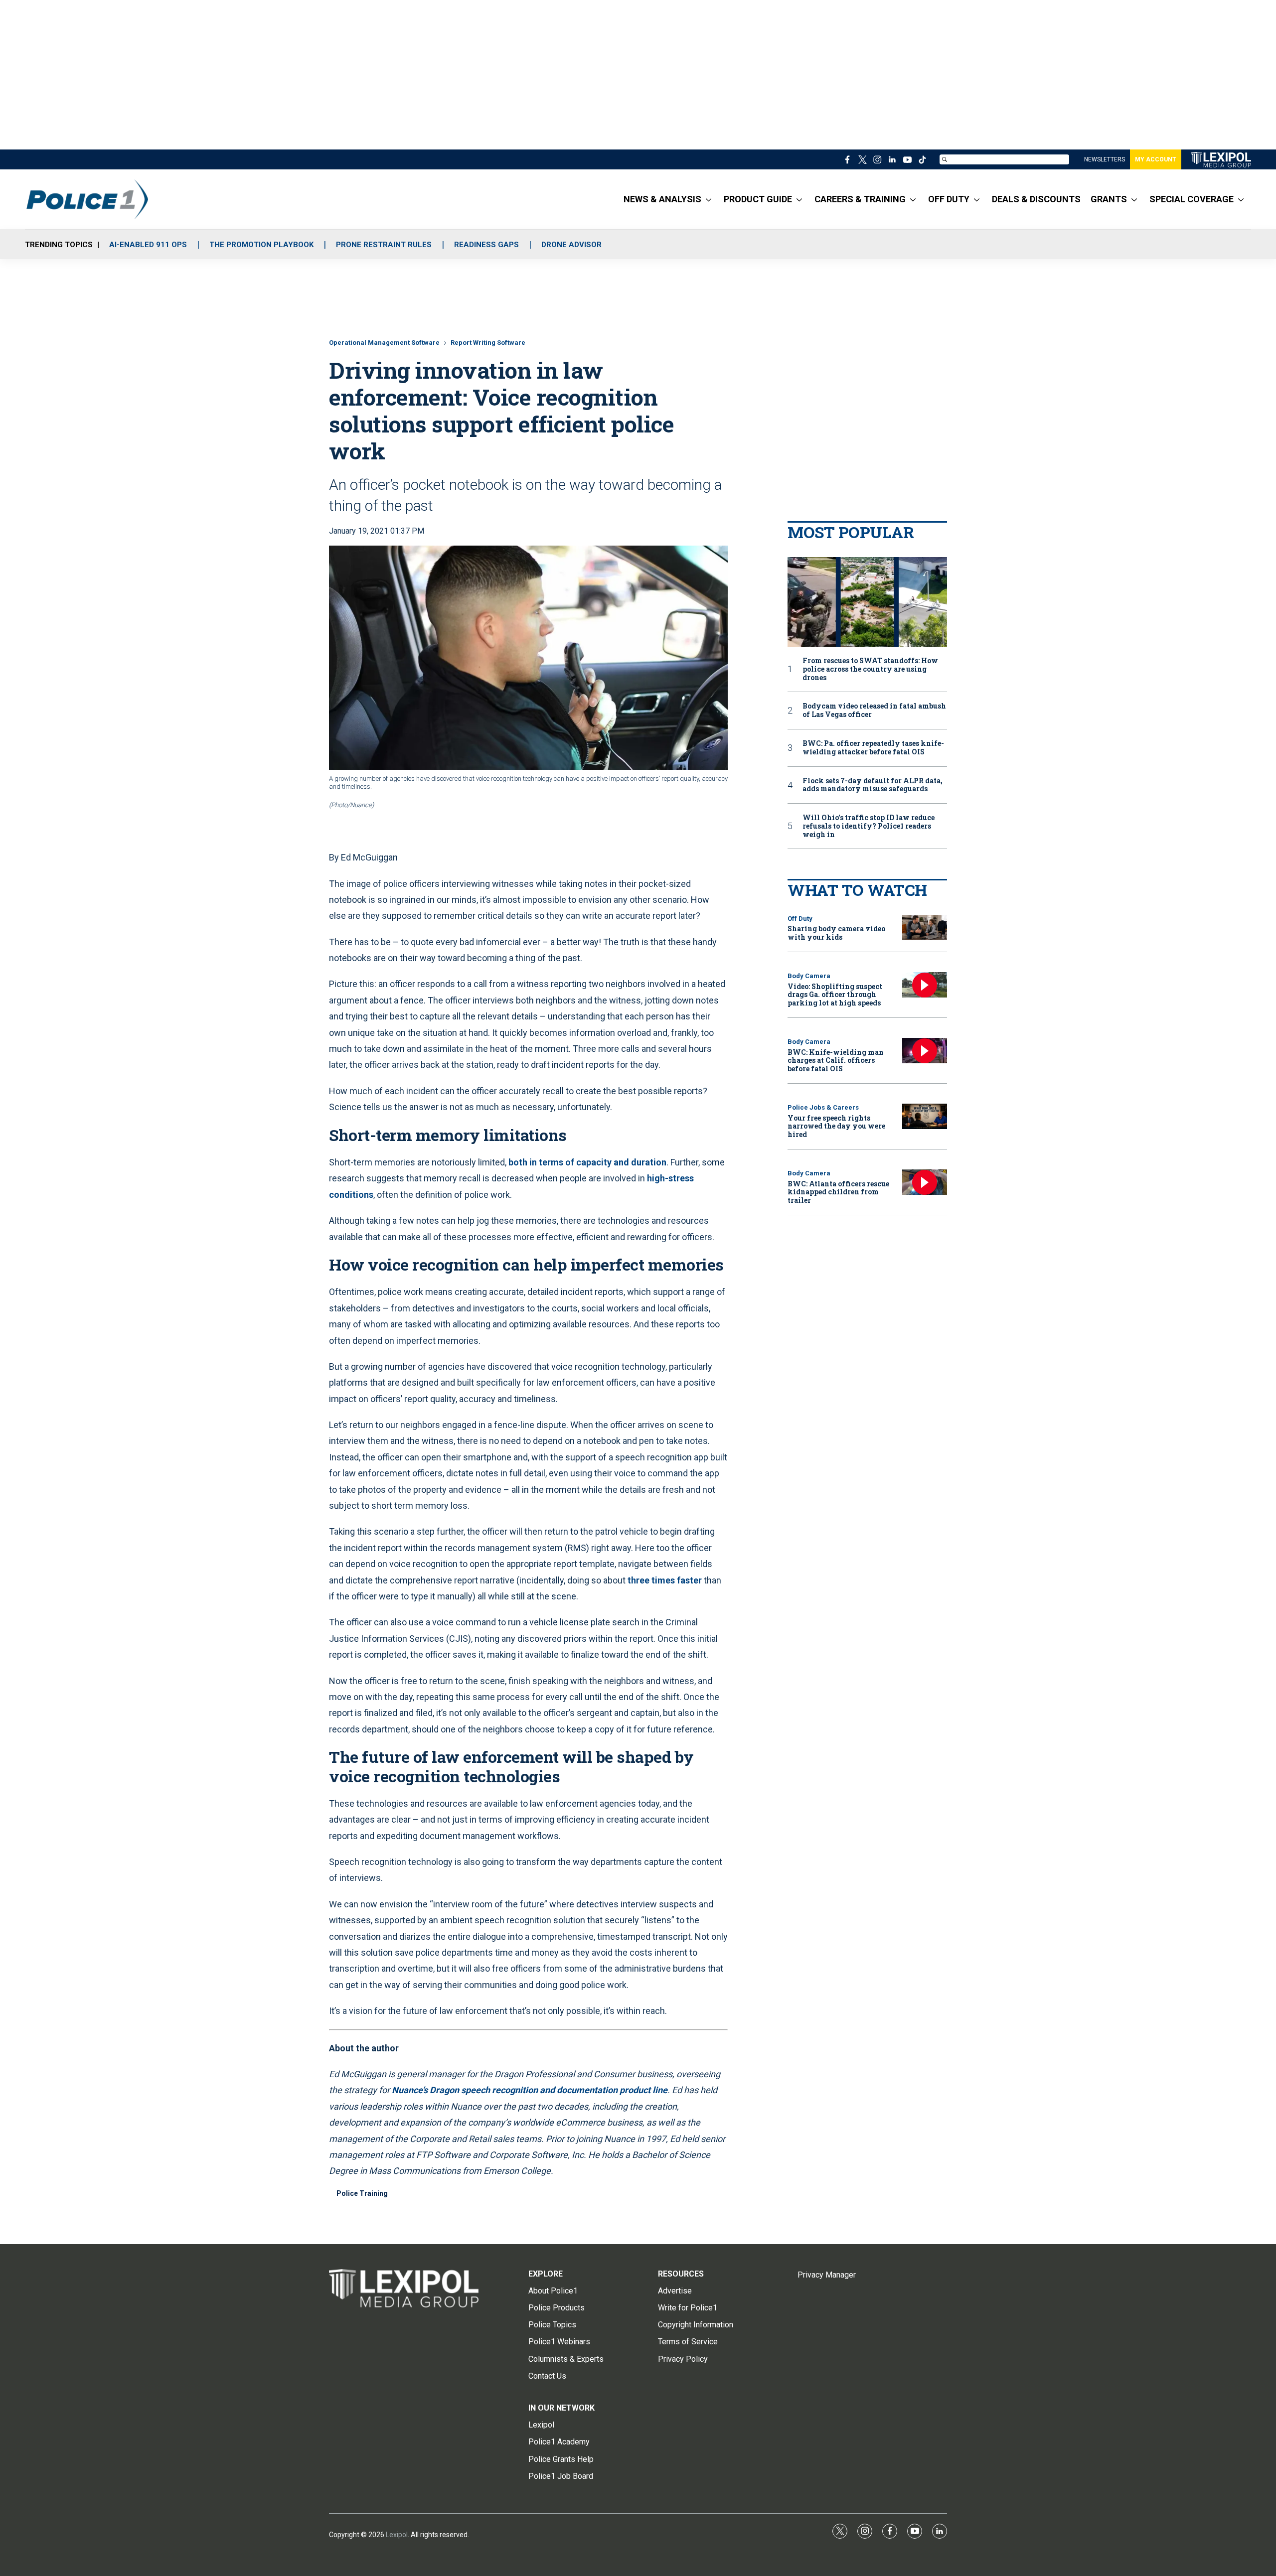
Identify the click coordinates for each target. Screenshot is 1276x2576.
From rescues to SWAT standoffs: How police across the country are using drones (870, 669)
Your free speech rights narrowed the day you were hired (836, 1126)
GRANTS (1109, 199)
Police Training (362, 2193)
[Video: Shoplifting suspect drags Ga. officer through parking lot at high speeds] (925, 985)
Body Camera (809, 976)
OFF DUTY (949, 199)
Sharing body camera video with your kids (836, 933)
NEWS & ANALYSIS (662, 199)
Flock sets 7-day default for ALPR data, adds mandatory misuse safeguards (873, 785)
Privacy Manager (827, 2275)
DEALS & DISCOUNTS (1036, 199)
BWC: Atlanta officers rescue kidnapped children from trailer (838, 1192)
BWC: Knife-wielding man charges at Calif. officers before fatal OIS (836, 1061)
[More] (709, 199)
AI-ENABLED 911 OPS (148, 245)
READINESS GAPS (486, 245)
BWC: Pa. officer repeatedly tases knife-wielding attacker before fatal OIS (873, 748)
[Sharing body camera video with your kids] (925, 928)
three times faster (665, 1580)
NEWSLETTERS (1105, 159)
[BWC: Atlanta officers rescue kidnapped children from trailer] (925, 1182)
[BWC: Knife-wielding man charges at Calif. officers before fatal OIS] (925, 1051)
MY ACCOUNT (1156, 159)
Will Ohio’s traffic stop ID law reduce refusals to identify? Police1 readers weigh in (869, 826)
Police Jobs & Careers (823, 1107)
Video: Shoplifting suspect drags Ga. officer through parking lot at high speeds (835, 995)
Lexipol (397, 2535)
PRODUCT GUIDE (758, 199)
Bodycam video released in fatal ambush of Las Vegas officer (874, 711)
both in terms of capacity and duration (587, 1162)
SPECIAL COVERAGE (1192, 199)
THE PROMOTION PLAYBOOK (261, 245)
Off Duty (800, 919)
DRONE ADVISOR (571, 245)
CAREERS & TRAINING (860, 199)
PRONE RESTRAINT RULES (384, 245)
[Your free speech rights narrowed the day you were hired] (925, 1116)
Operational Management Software (384, 343)
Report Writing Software (488, 343)
